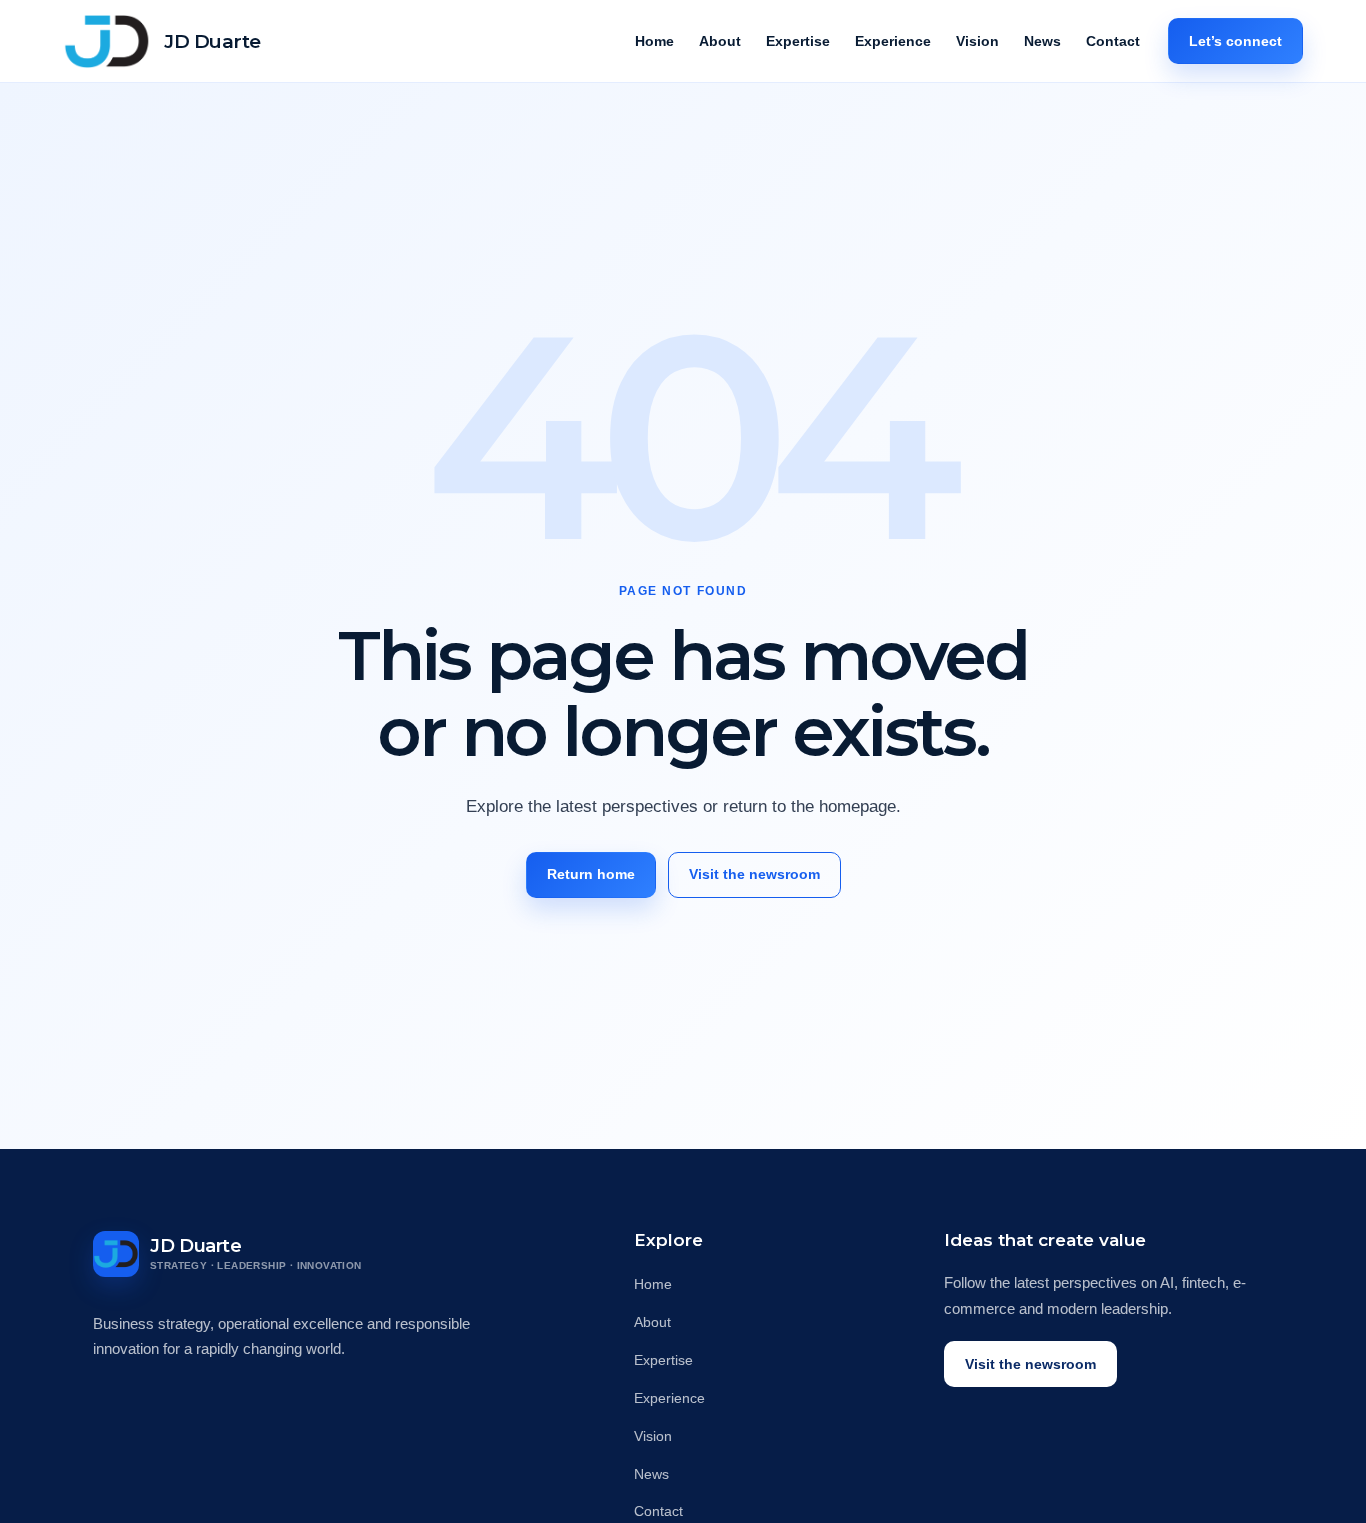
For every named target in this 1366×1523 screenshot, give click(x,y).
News (1042, 41)
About (720, 41)
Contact (1113, 41)
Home (654, 41)
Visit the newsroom (754, 874)
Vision (977, 41)
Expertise (798, 41)
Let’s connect (1235, 41)
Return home (591, 874)
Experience (893, 41)
